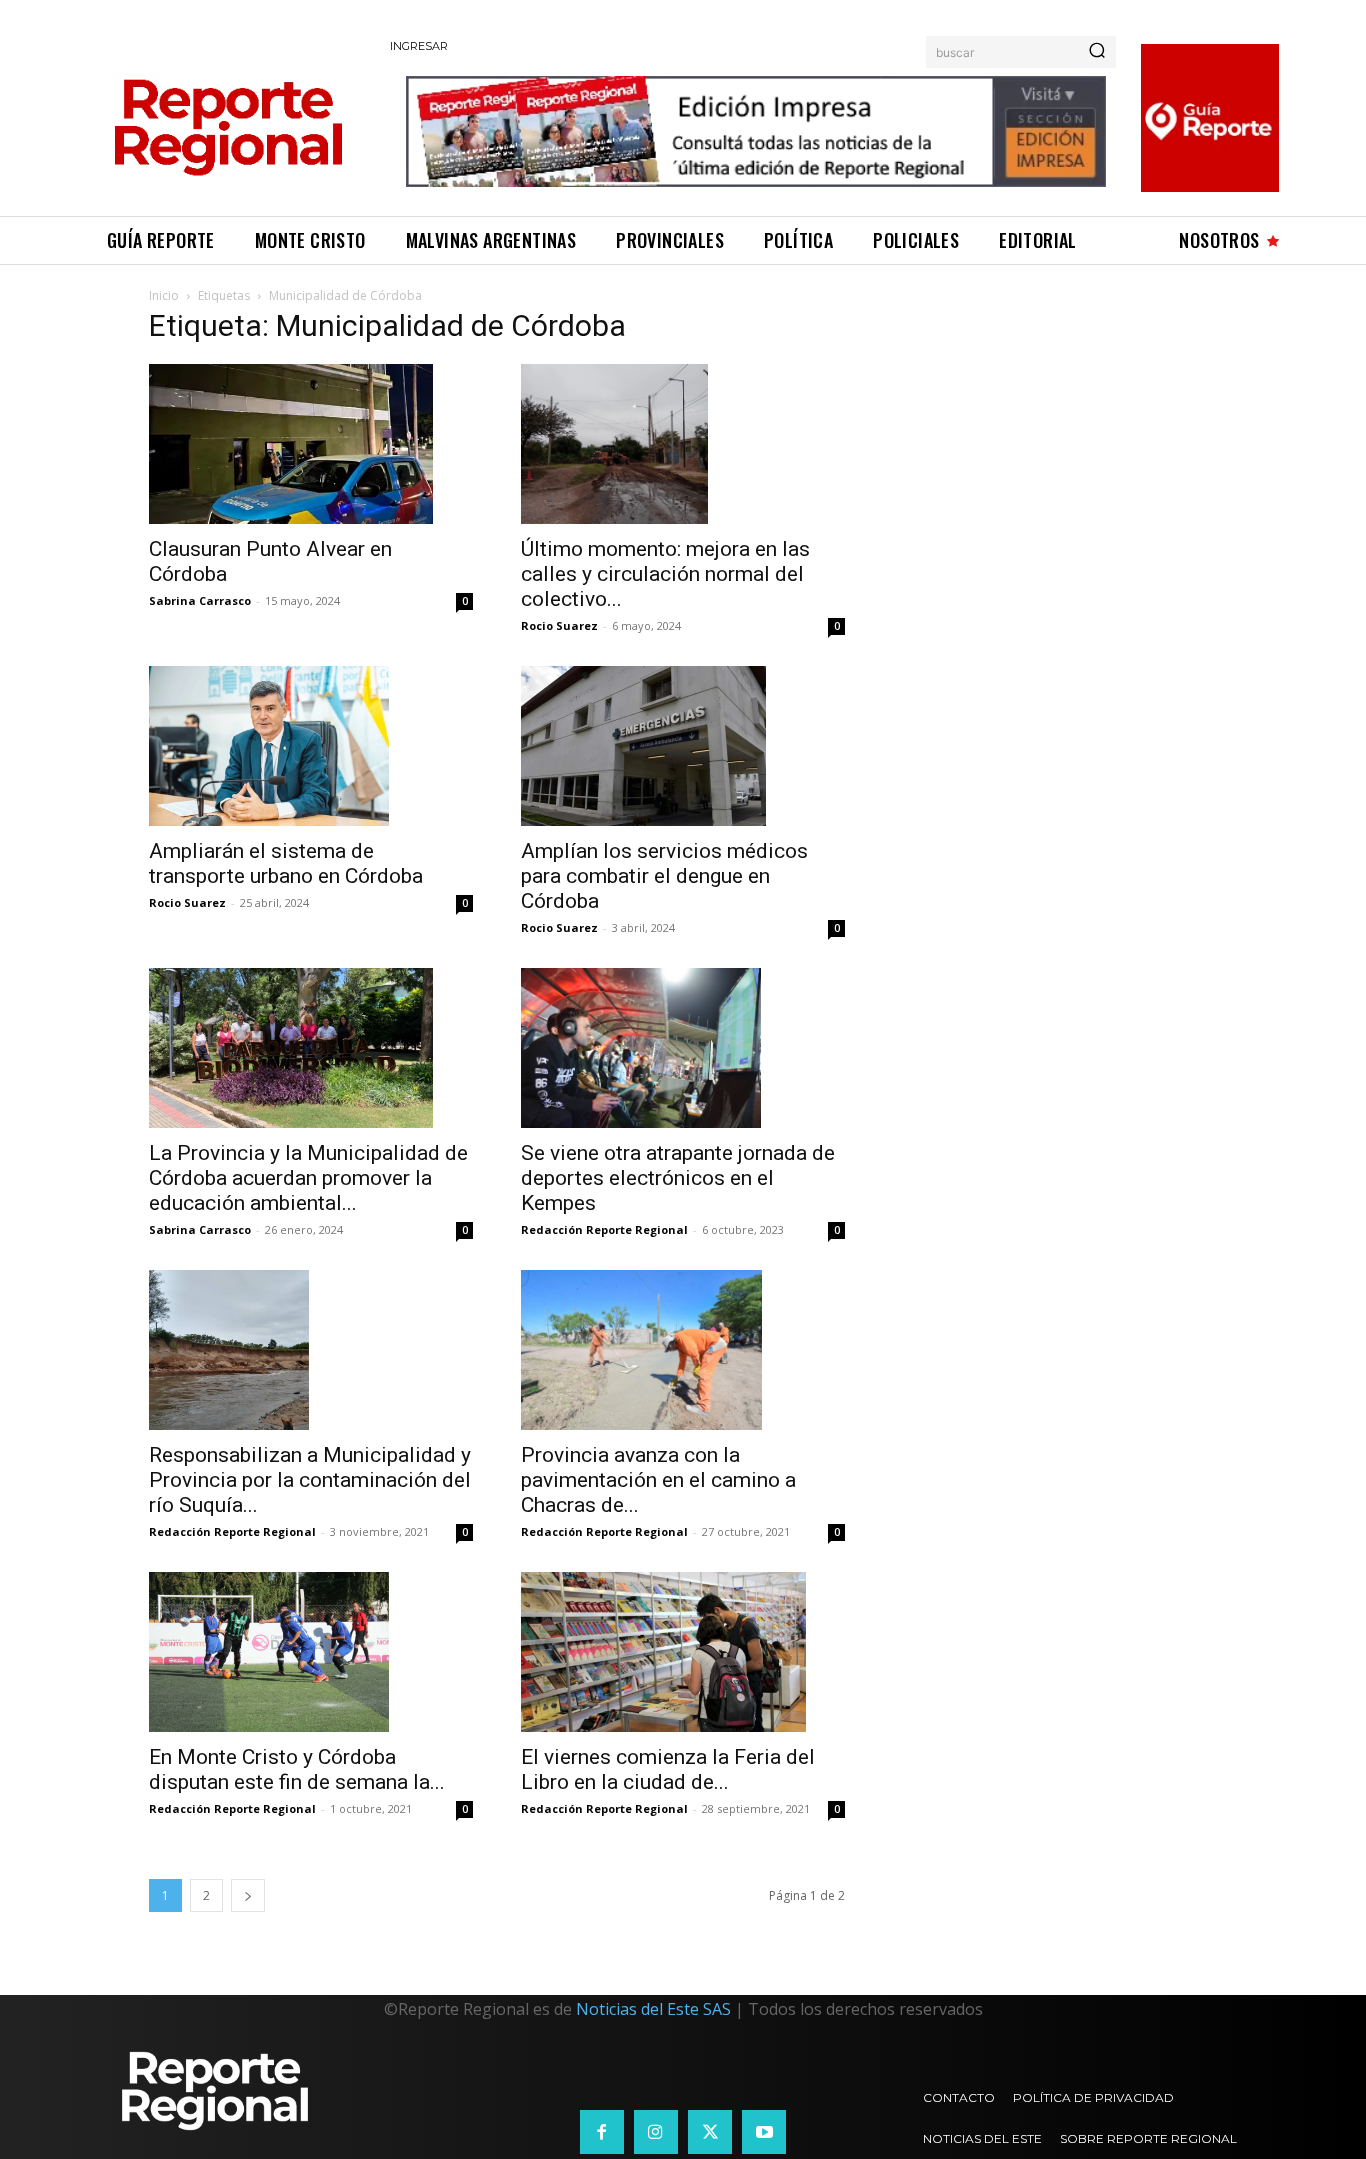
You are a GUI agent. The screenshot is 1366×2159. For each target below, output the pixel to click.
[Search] (1097, 52)
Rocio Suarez (559, 625)
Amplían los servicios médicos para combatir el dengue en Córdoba (664, 876)
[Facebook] (602, 2132)
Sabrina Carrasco (200, 600)
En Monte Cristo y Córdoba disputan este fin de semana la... (297, 1769)
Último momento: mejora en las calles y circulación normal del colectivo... (665, 574)
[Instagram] (656, 2132)
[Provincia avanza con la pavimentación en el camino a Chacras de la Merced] (683, 1350)
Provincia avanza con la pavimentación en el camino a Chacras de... (658, 1480)
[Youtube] (764, 2132)
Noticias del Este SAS (653, 2009)
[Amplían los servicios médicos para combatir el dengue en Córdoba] (683, 746)
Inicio (164, 295)
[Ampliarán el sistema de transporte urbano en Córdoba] (311, 746)
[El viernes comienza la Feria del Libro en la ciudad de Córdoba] (683, 1652)
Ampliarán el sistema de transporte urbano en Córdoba (286, 863)
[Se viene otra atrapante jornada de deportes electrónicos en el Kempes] (683, 1048)
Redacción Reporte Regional (604, 1229)
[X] (710, 2132)
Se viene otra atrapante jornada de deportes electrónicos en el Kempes (678, 1178)
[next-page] (248, 1895)
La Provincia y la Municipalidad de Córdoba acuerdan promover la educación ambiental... (308, 1178)
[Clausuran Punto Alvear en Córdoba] (311, 444)
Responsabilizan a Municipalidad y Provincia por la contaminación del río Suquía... (310, 1480)
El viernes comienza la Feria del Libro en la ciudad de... (668, 1769)
